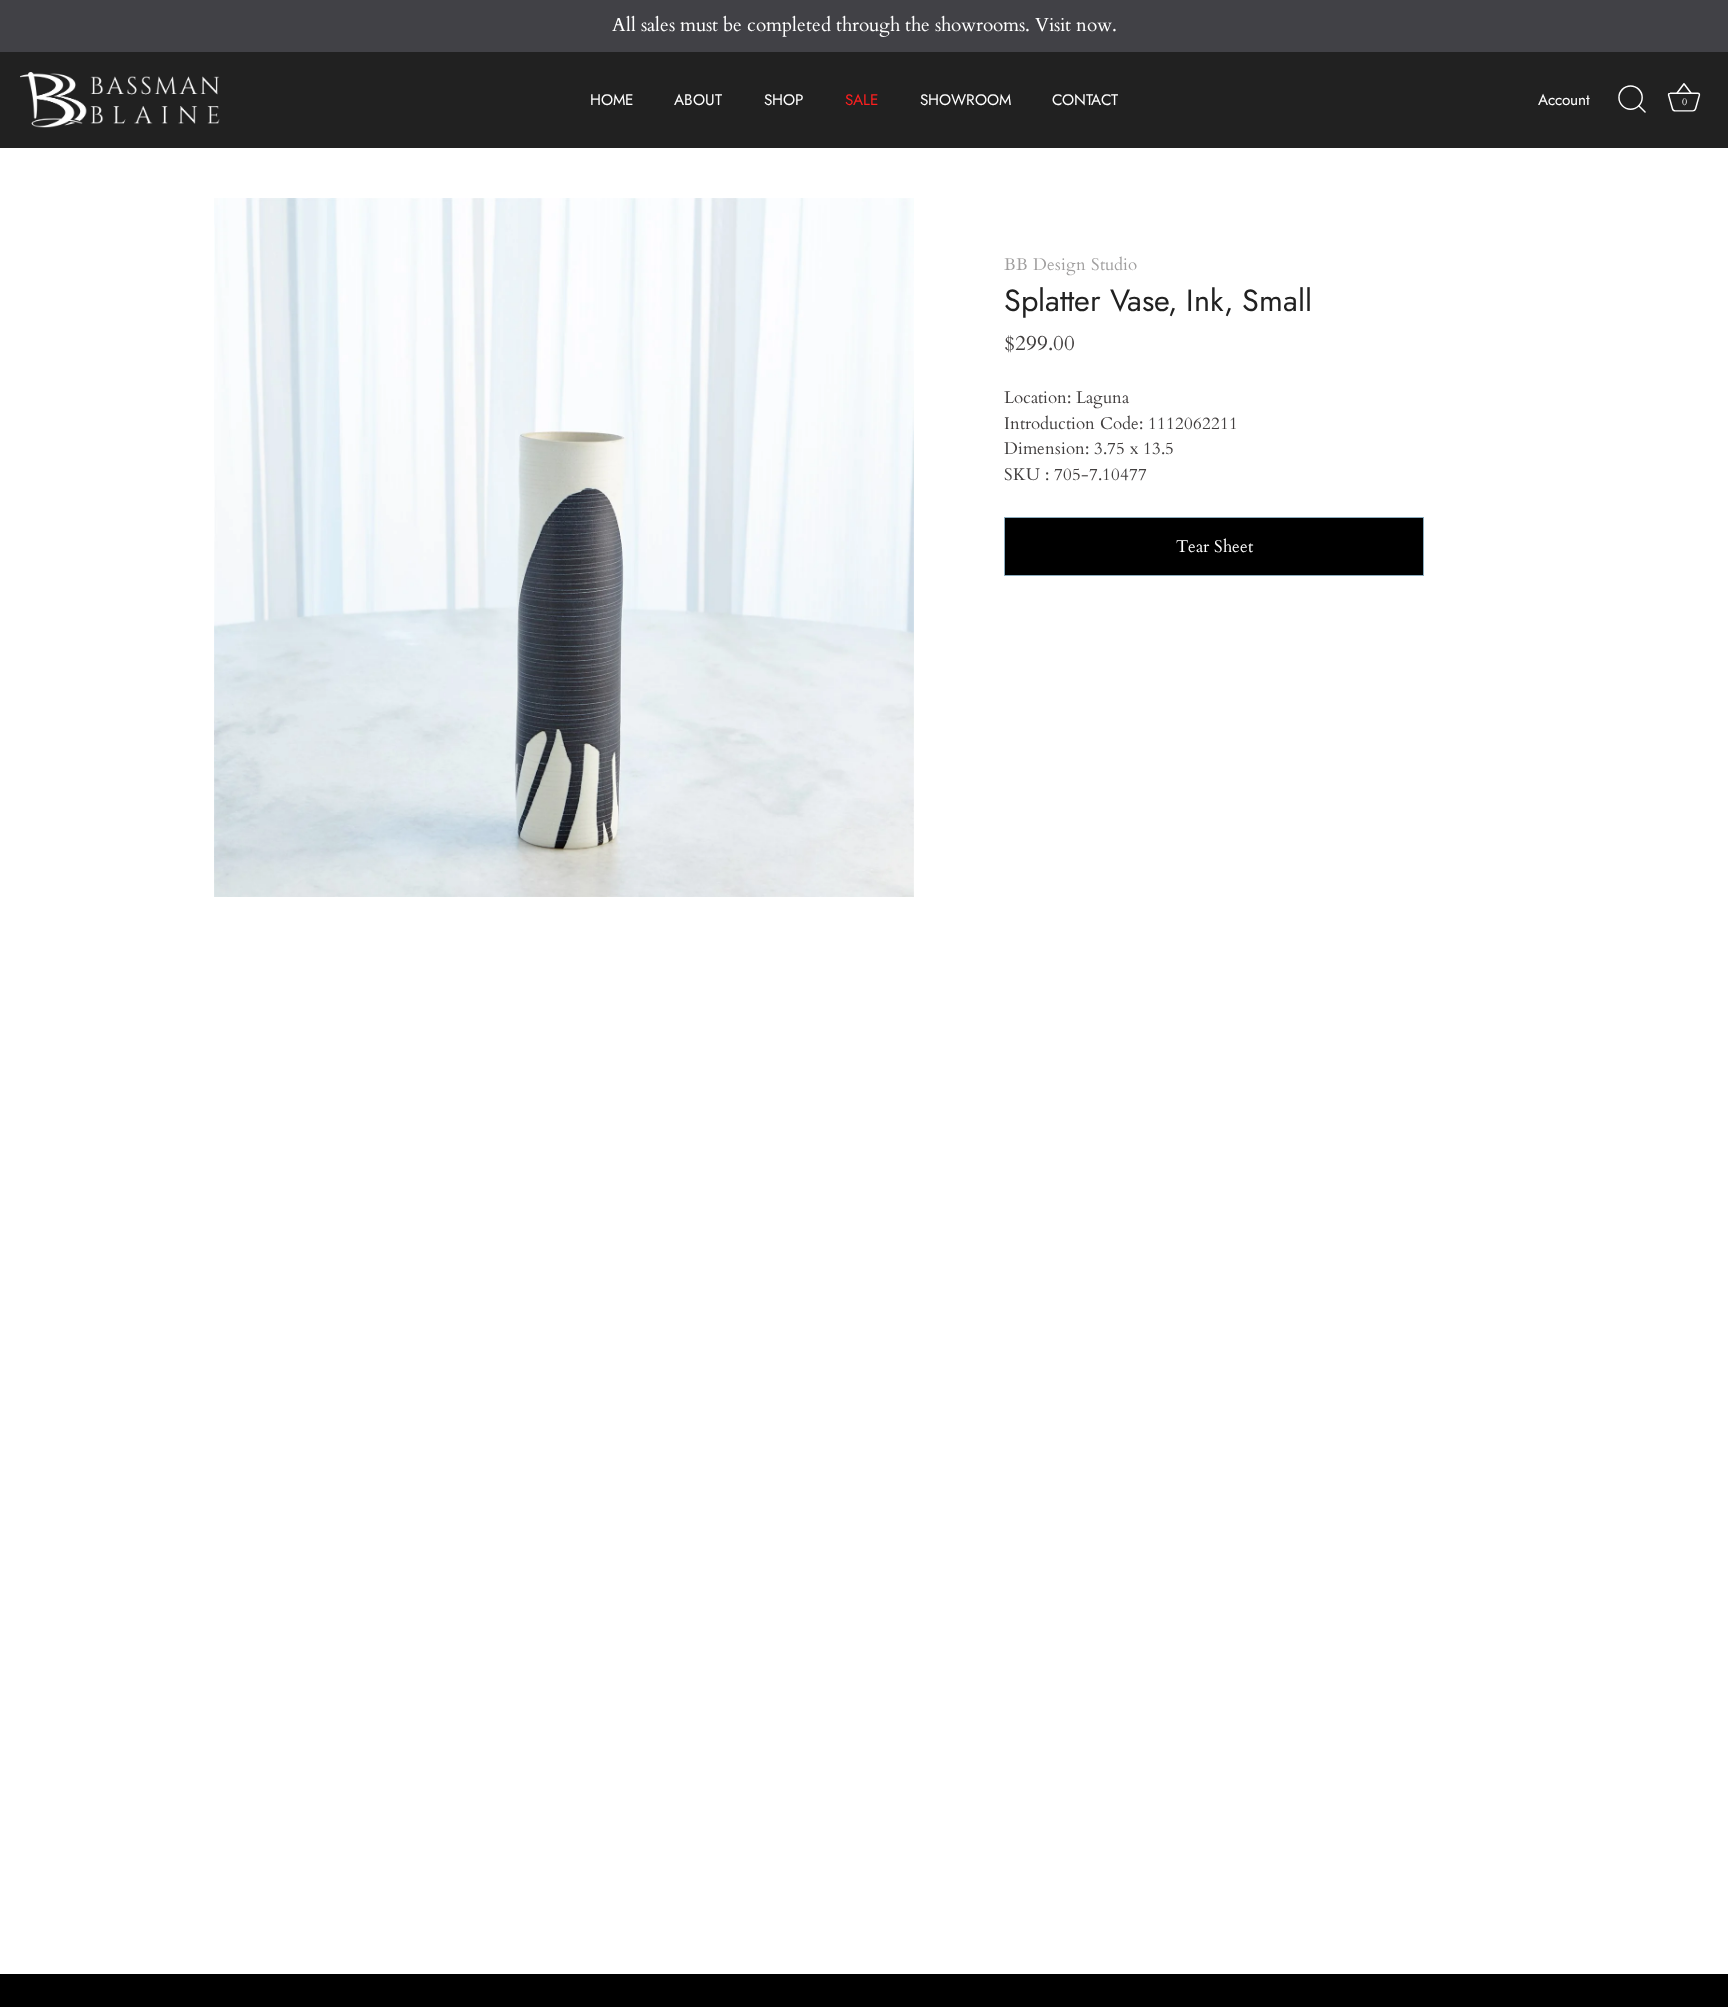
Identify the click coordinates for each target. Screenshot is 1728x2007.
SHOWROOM (965, 100)
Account (1564, 100)
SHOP (783, 100)
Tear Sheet (1214, 546)
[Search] (1632, 100)
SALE (861, 100)
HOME (611, 100)
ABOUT (698, 100)
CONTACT (1085, 100)
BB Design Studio (1070, 264)
